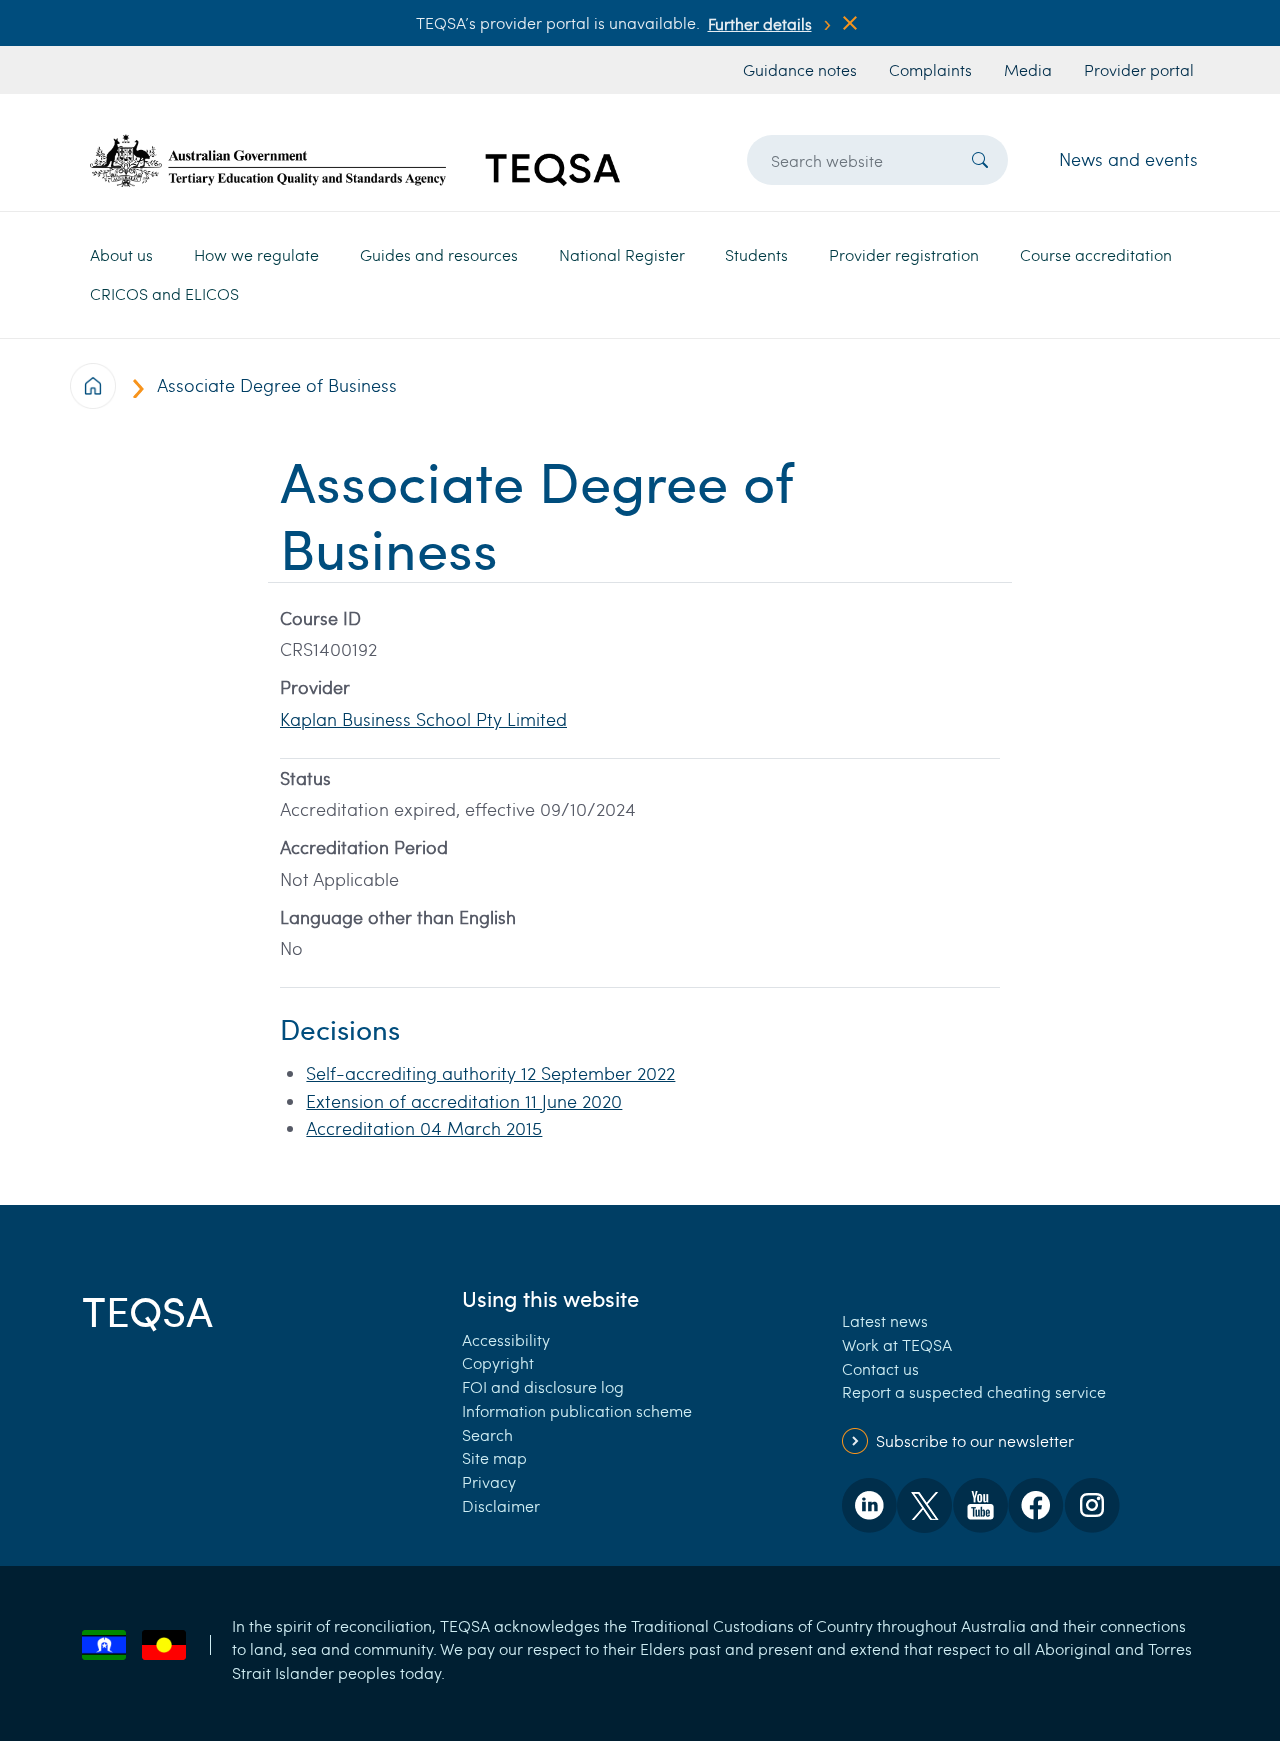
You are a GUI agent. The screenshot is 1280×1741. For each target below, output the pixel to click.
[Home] (355, 160)
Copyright (498, 1362)
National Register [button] (622, 254)
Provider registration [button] (904, 254)
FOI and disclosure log (543, 1386)
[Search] (980, 160)
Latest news (885, 1320)
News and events (1128, 159)
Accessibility (506, 1339)
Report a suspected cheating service (974, 1391)
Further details (760, 23)
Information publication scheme (577, 1410)
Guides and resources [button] (439, 254)
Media (1028, 69)
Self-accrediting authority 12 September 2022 (490, 1073)
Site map (494, 1457)
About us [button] (121, 254)
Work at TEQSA (897, 1344)
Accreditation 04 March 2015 (424, 1128)
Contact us (880, 1368)
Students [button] (756, 254)
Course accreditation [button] (1096, 254)
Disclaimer (501, 1505)
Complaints (930, 69)
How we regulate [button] (256, 254)
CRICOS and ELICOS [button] (164, 293)
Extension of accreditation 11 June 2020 (464, 1101)
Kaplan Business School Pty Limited (423, 719)
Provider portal (1139, 69)
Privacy (489, 1481)
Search (487, 1434)
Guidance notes (800, 69)
